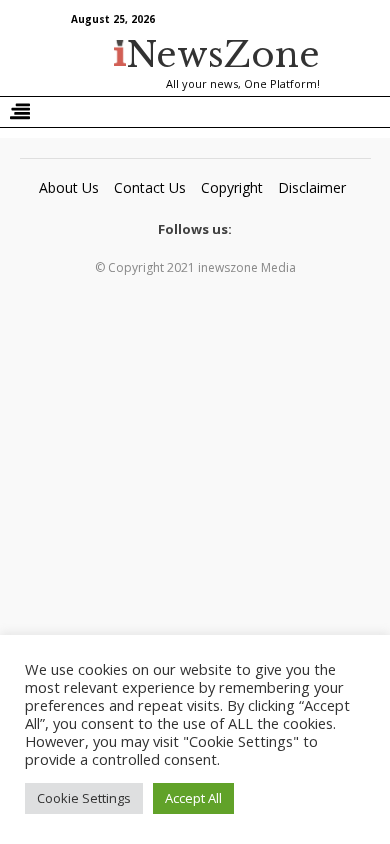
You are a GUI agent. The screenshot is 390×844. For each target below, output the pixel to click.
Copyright (232, 187)
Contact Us (150, 187)
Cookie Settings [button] (84, 798)
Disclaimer (312, 187)
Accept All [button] (193, 798)
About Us (69, 187)
